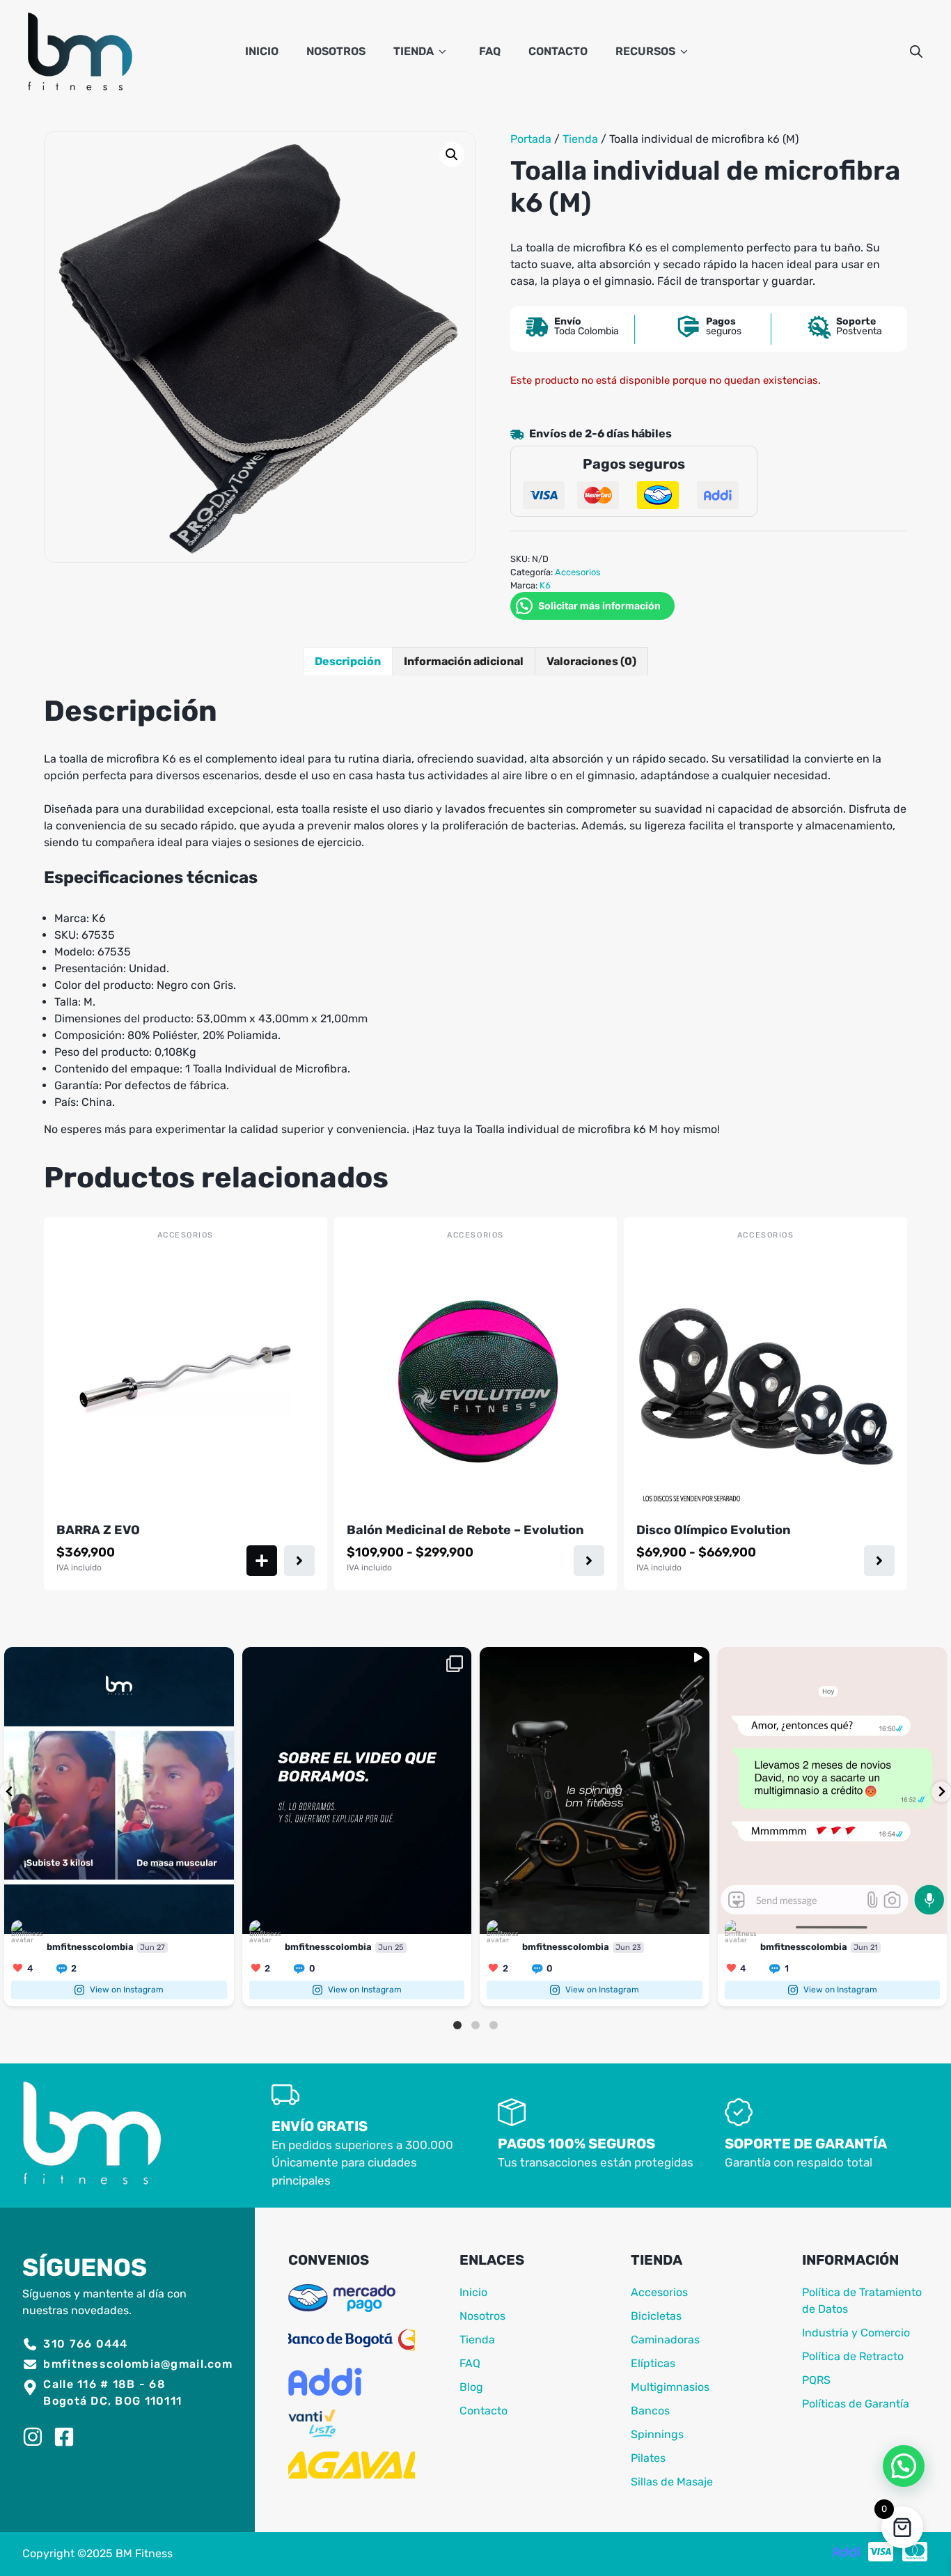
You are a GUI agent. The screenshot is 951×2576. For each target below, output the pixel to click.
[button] (452, 155)
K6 (545, 585)
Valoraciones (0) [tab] (591, 661)
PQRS (816, 2380)
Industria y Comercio (856, 2333)
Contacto (558, 51)
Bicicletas (656, 2316)
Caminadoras (665, 2340)
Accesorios (578, 572)
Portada (531, 139)
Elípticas (653, 2363)
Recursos (645, 51)
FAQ (490, 51)
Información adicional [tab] (464, 661)
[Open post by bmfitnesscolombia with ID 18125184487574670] (595, 1790)
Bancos (650, 2411)
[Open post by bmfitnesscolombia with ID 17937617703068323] (833, 1790)
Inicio (262, 51)
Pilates (648, 2458)
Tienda (414, 51)
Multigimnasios (670, 2387)
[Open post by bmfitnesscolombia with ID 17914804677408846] (119, 1790)
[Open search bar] (916, 52)
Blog (471, 2387)
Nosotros (336, 51)
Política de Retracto (853, 2356)
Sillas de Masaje (672, 2482)
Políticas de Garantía (856, 2404)
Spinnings (657, 2434)
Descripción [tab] (348, 661)
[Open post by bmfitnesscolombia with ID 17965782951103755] (357, 1790)
